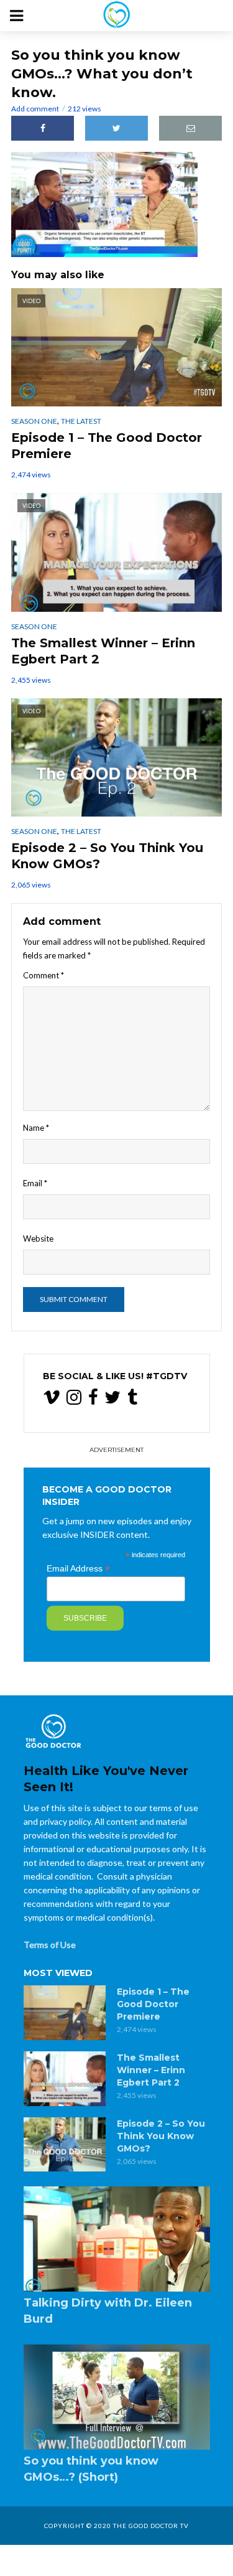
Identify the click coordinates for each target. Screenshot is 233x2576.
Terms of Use (50, 1945)
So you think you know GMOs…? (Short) (91, 2469)
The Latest (81, 421)
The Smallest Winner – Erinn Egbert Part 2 (103, 651)
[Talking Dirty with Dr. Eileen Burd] (117, 2239)
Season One (34, 421)
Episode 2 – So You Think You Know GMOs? (107, 856)
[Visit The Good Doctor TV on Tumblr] (132, 1400)
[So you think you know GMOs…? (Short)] (117, 2397)
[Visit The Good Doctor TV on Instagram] (74, 1400)
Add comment (35, 109)
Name (36, 1128)
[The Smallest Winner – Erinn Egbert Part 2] (65, 2079)
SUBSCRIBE (85, 1618)
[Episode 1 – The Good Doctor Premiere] (65, 2013)
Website (38, 1239)
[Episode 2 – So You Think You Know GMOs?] (65, 2145)
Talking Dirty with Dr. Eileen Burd (108, 2311)
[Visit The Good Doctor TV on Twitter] (112, 1400)
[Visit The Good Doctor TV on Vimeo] (52, 1400)
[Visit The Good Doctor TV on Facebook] (93, 1400)
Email (35, 1183)
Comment (43, 975)
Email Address (78, 1569)
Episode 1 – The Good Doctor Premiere (107, 446)
